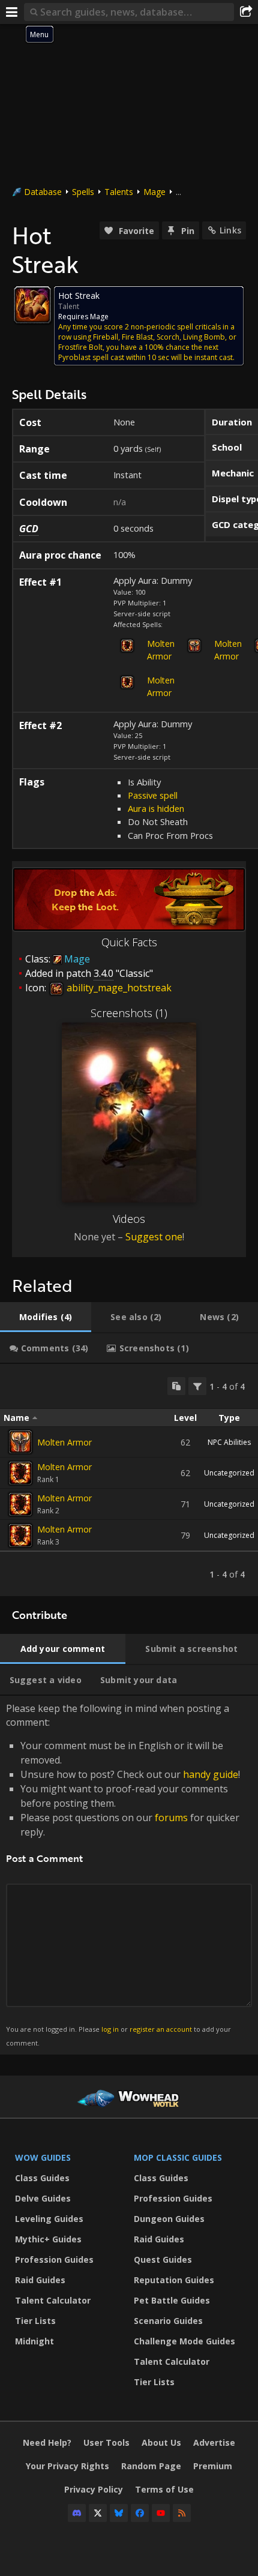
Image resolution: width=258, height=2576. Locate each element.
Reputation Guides (174, 2280)
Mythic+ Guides (48, 2239)
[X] (98, 2513)
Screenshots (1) (129, 1013)
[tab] (46, 1317)
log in (110, 2029)
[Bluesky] (119, 2513)
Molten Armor (161, 650)
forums (171, 1818)
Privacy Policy (94, 2489)
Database (43, 192)
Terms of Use (164, 2489)
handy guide (211, 1774)
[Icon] (32, 305)
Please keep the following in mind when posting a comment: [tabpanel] (123, 1874)
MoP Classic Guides (178, 2157)
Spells (83, 192)
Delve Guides (43, 2198)
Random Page (151, 2466)
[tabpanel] (129, 1480)
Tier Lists (35, 2321)
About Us (161, 2442)
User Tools (106, 2442)
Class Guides (42, 2178)
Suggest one (154, 1237)
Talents (119, 192)
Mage (154, 192)
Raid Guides (40, 2280)
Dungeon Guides (169, 2219)
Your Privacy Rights (67, 2466)
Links (230, 230)
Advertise (214, 2442)
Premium (213, 2466)
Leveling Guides (49, 2219)
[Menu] (12, 12)
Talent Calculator (53, 2300)
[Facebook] (140, 2513)
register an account (161, 2029)
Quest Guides (163, 2259)
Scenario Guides (168, 2321)
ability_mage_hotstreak (118, 988)
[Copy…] (176, 1386)
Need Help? (47, 2442)
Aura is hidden (156, 808)
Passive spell (153, 795)
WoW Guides (43, 2157)
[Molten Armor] (20, 1442)
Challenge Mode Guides (184, 2341)
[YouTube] (161, 2513)
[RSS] (182, 2513)
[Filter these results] (197, 1386)
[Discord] (77, 2513)
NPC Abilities (229, 1442)
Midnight (34, 2341)
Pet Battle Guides (172, 2300)
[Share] (246, 12)
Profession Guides (54, 2259)
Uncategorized (229, 1473)
